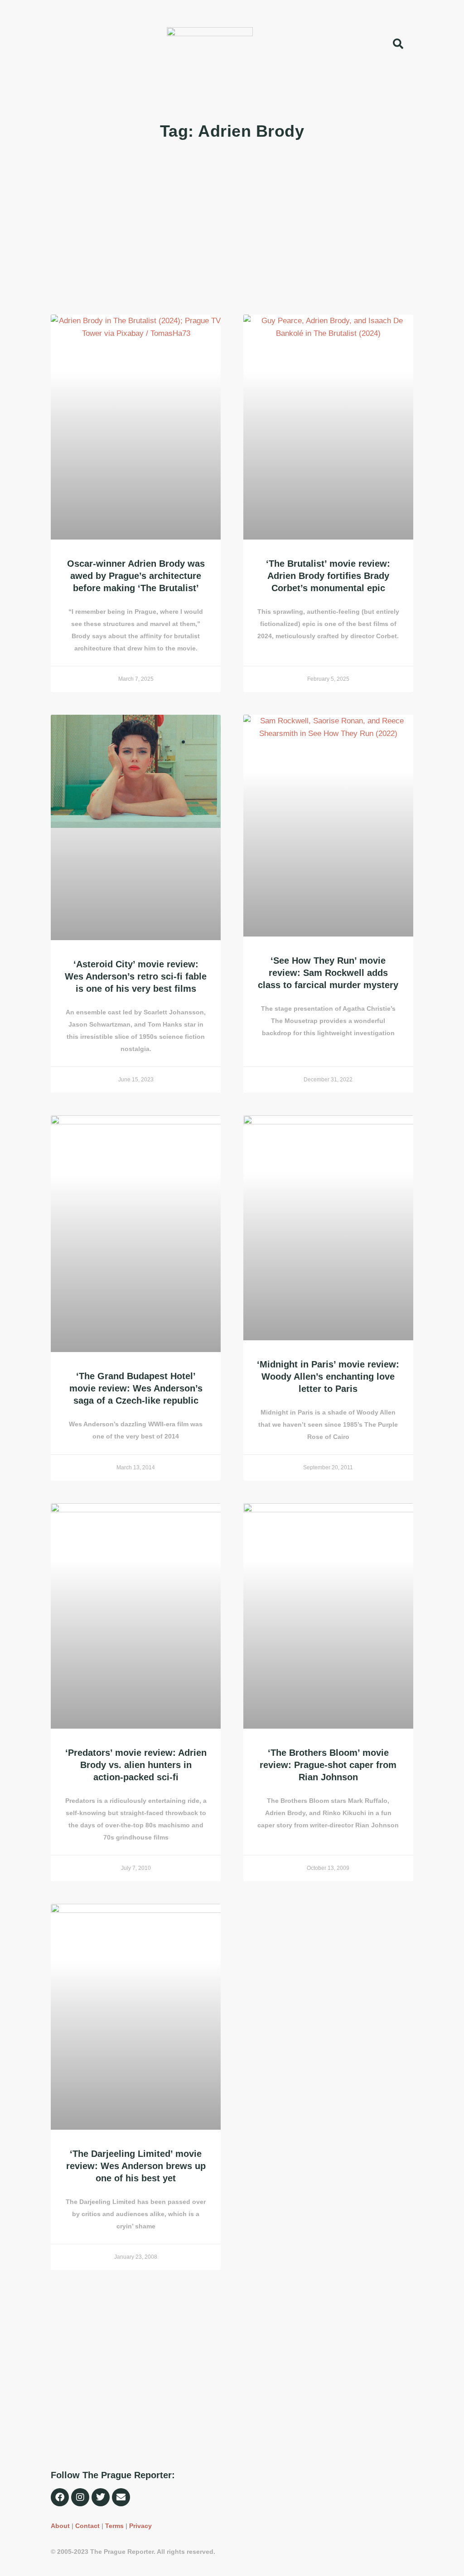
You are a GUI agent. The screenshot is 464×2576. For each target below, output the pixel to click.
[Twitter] (101, 2497)
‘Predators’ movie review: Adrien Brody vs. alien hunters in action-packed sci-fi (136, 1765)
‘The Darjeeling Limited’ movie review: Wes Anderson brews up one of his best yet (136, 2166)
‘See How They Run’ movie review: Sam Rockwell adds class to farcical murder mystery (328, 973)
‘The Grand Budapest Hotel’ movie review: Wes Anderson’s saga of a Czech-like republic (136, 1388)
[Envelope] (121, 2497)
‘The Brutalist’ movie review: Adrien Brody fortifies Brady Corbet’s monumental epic (328, 576)
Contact (87, 2526)
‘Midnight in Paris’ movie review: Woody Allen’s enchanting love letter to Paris (328, 1376)
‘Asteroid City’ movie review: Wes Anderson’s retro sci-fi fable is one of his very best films (136, 976)
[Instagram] (80, 2497)
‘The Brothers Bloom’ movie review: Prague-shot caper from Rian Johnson (328, 1765)
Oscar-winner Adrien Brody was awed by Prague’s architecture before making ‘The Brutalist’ (136, 576)
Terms (114, 2526)
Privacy (140, 2526)
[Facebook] (60, 2497)
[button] (19, 44)
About (60, 2526)
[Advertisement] (232, 229)
